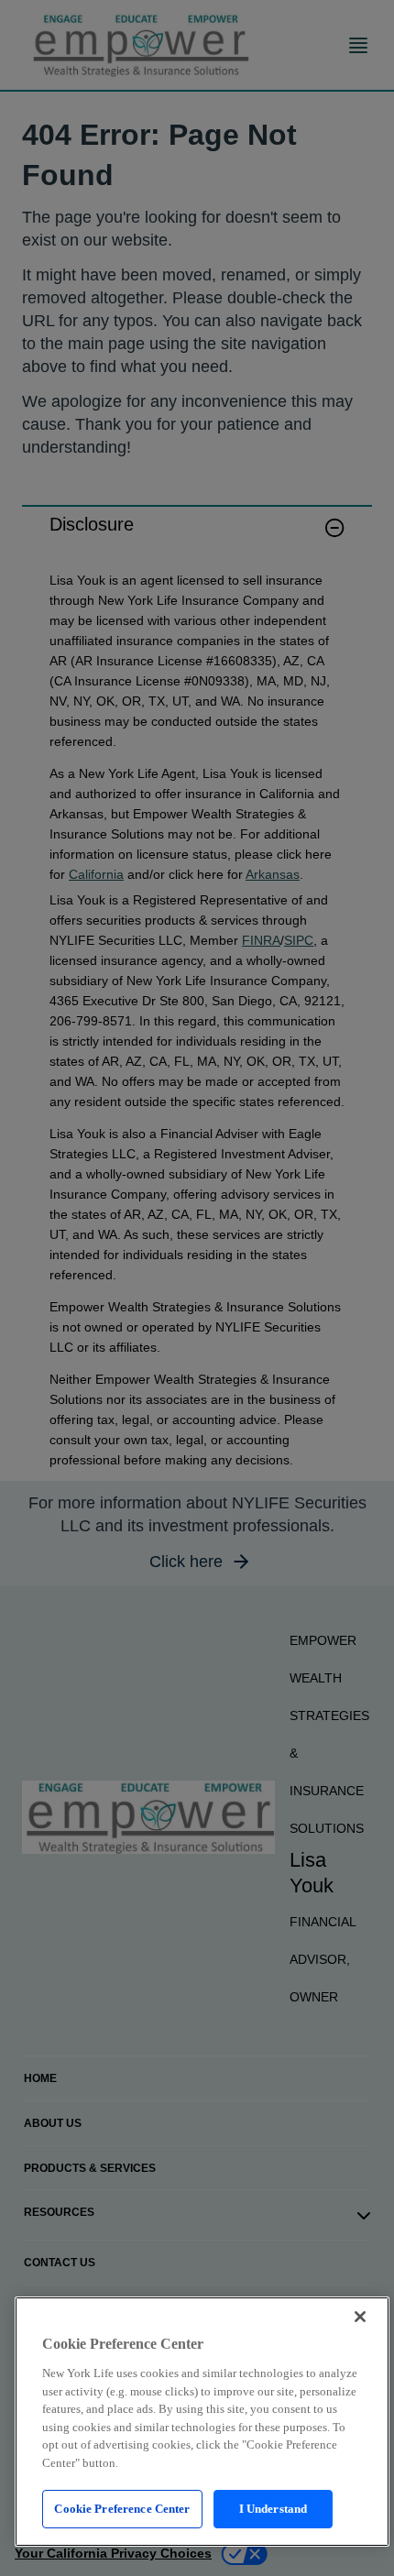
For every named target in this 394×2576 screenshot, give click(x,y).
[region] (202, 2422)
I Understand (274, 2509)
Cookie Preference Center (122, 2509)
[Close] (360, 2317)
